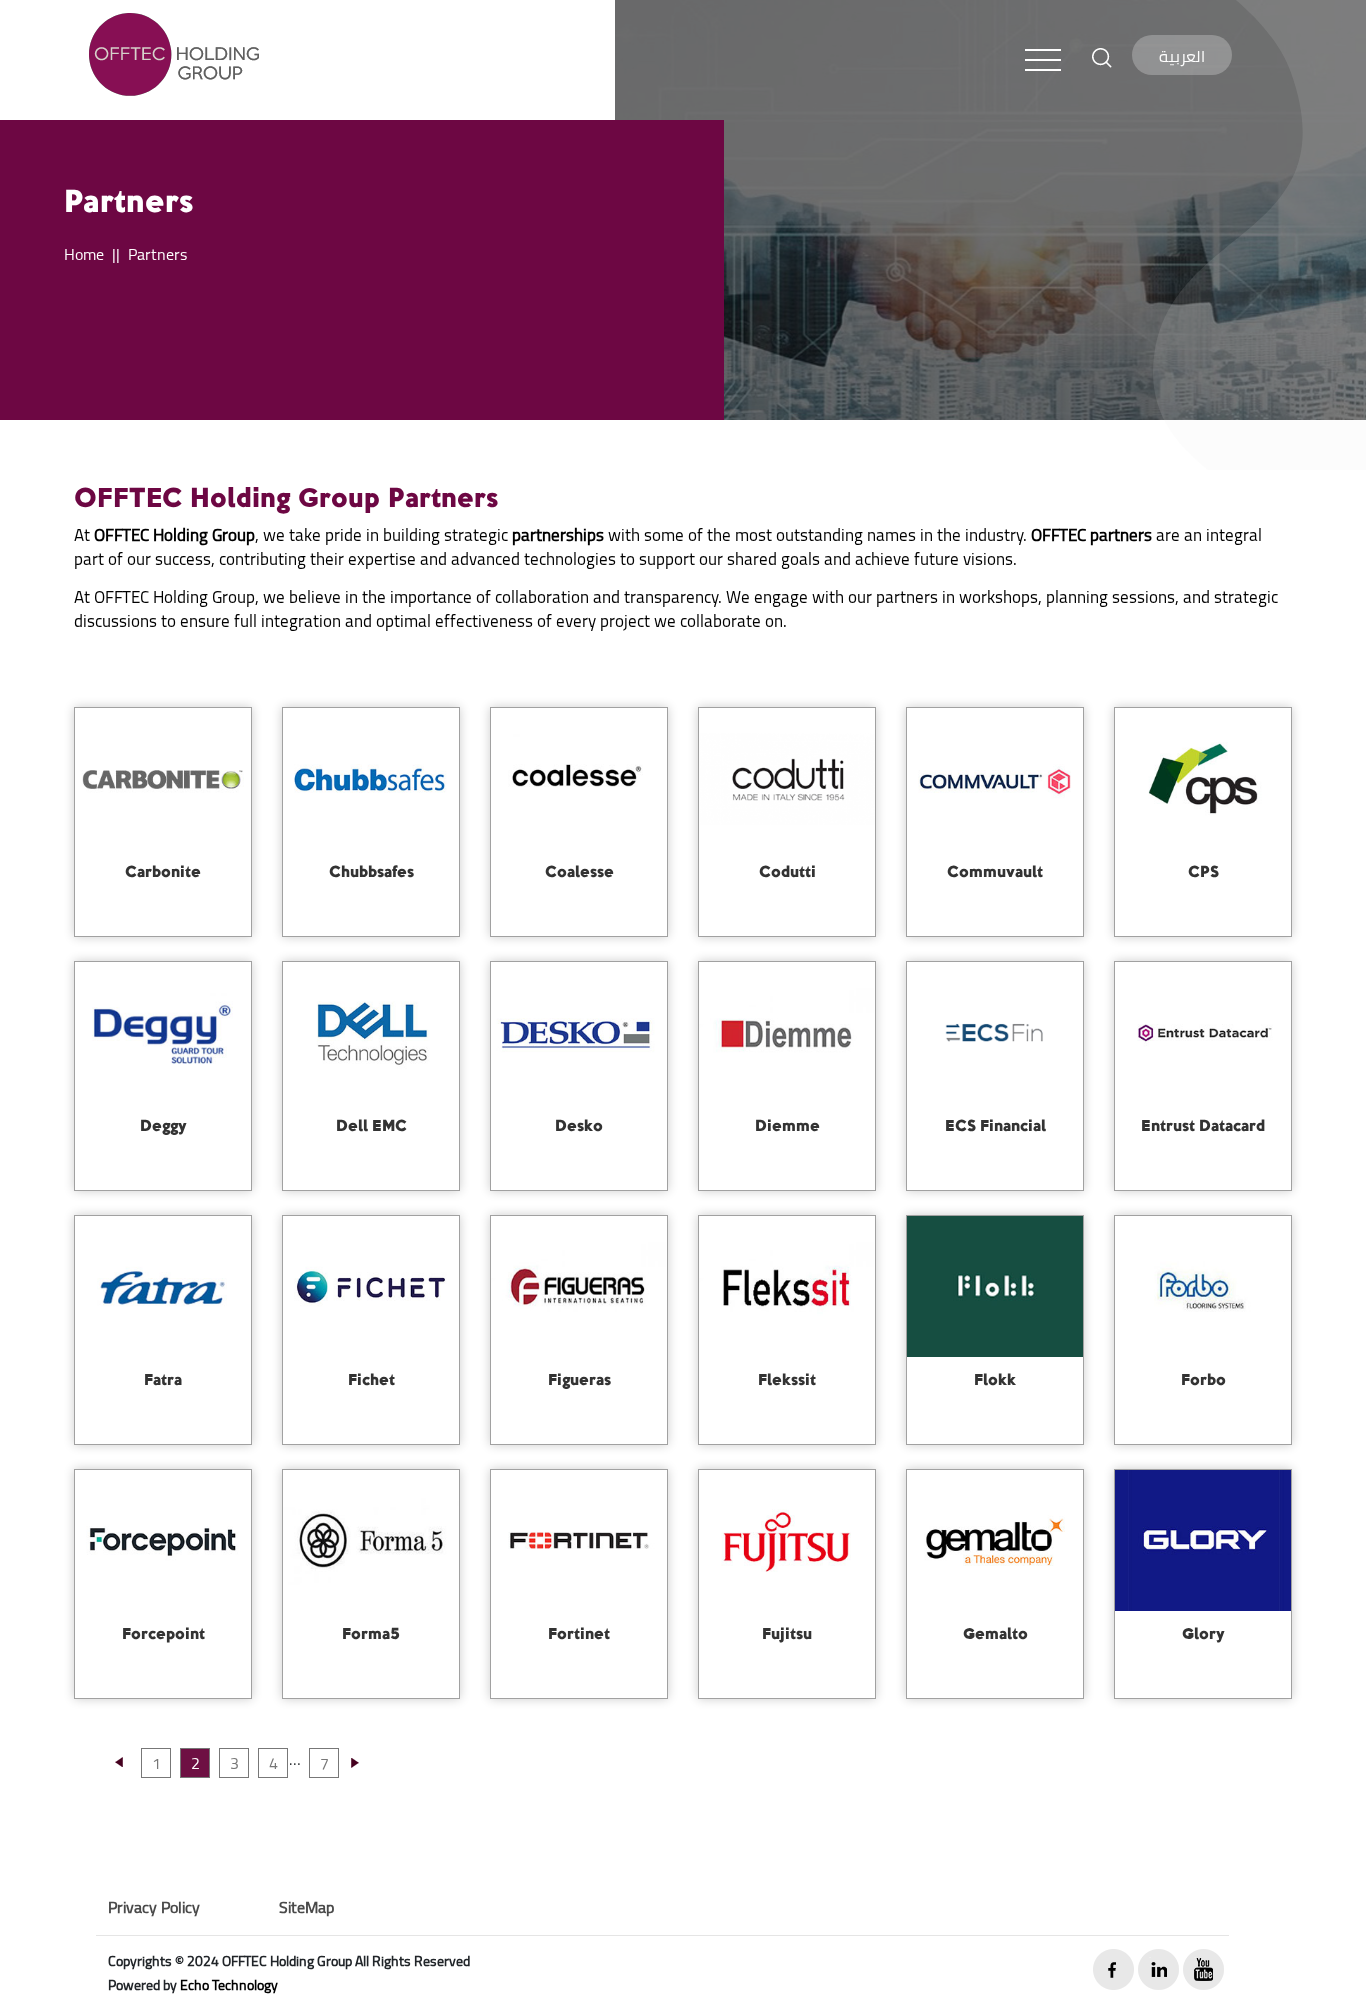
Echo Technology (229, 1985)
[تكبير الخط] (1102, 56)
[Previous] (119, 1771)
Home (84, 254)
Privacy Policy (154, 1907)
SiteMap (306, 1907)
